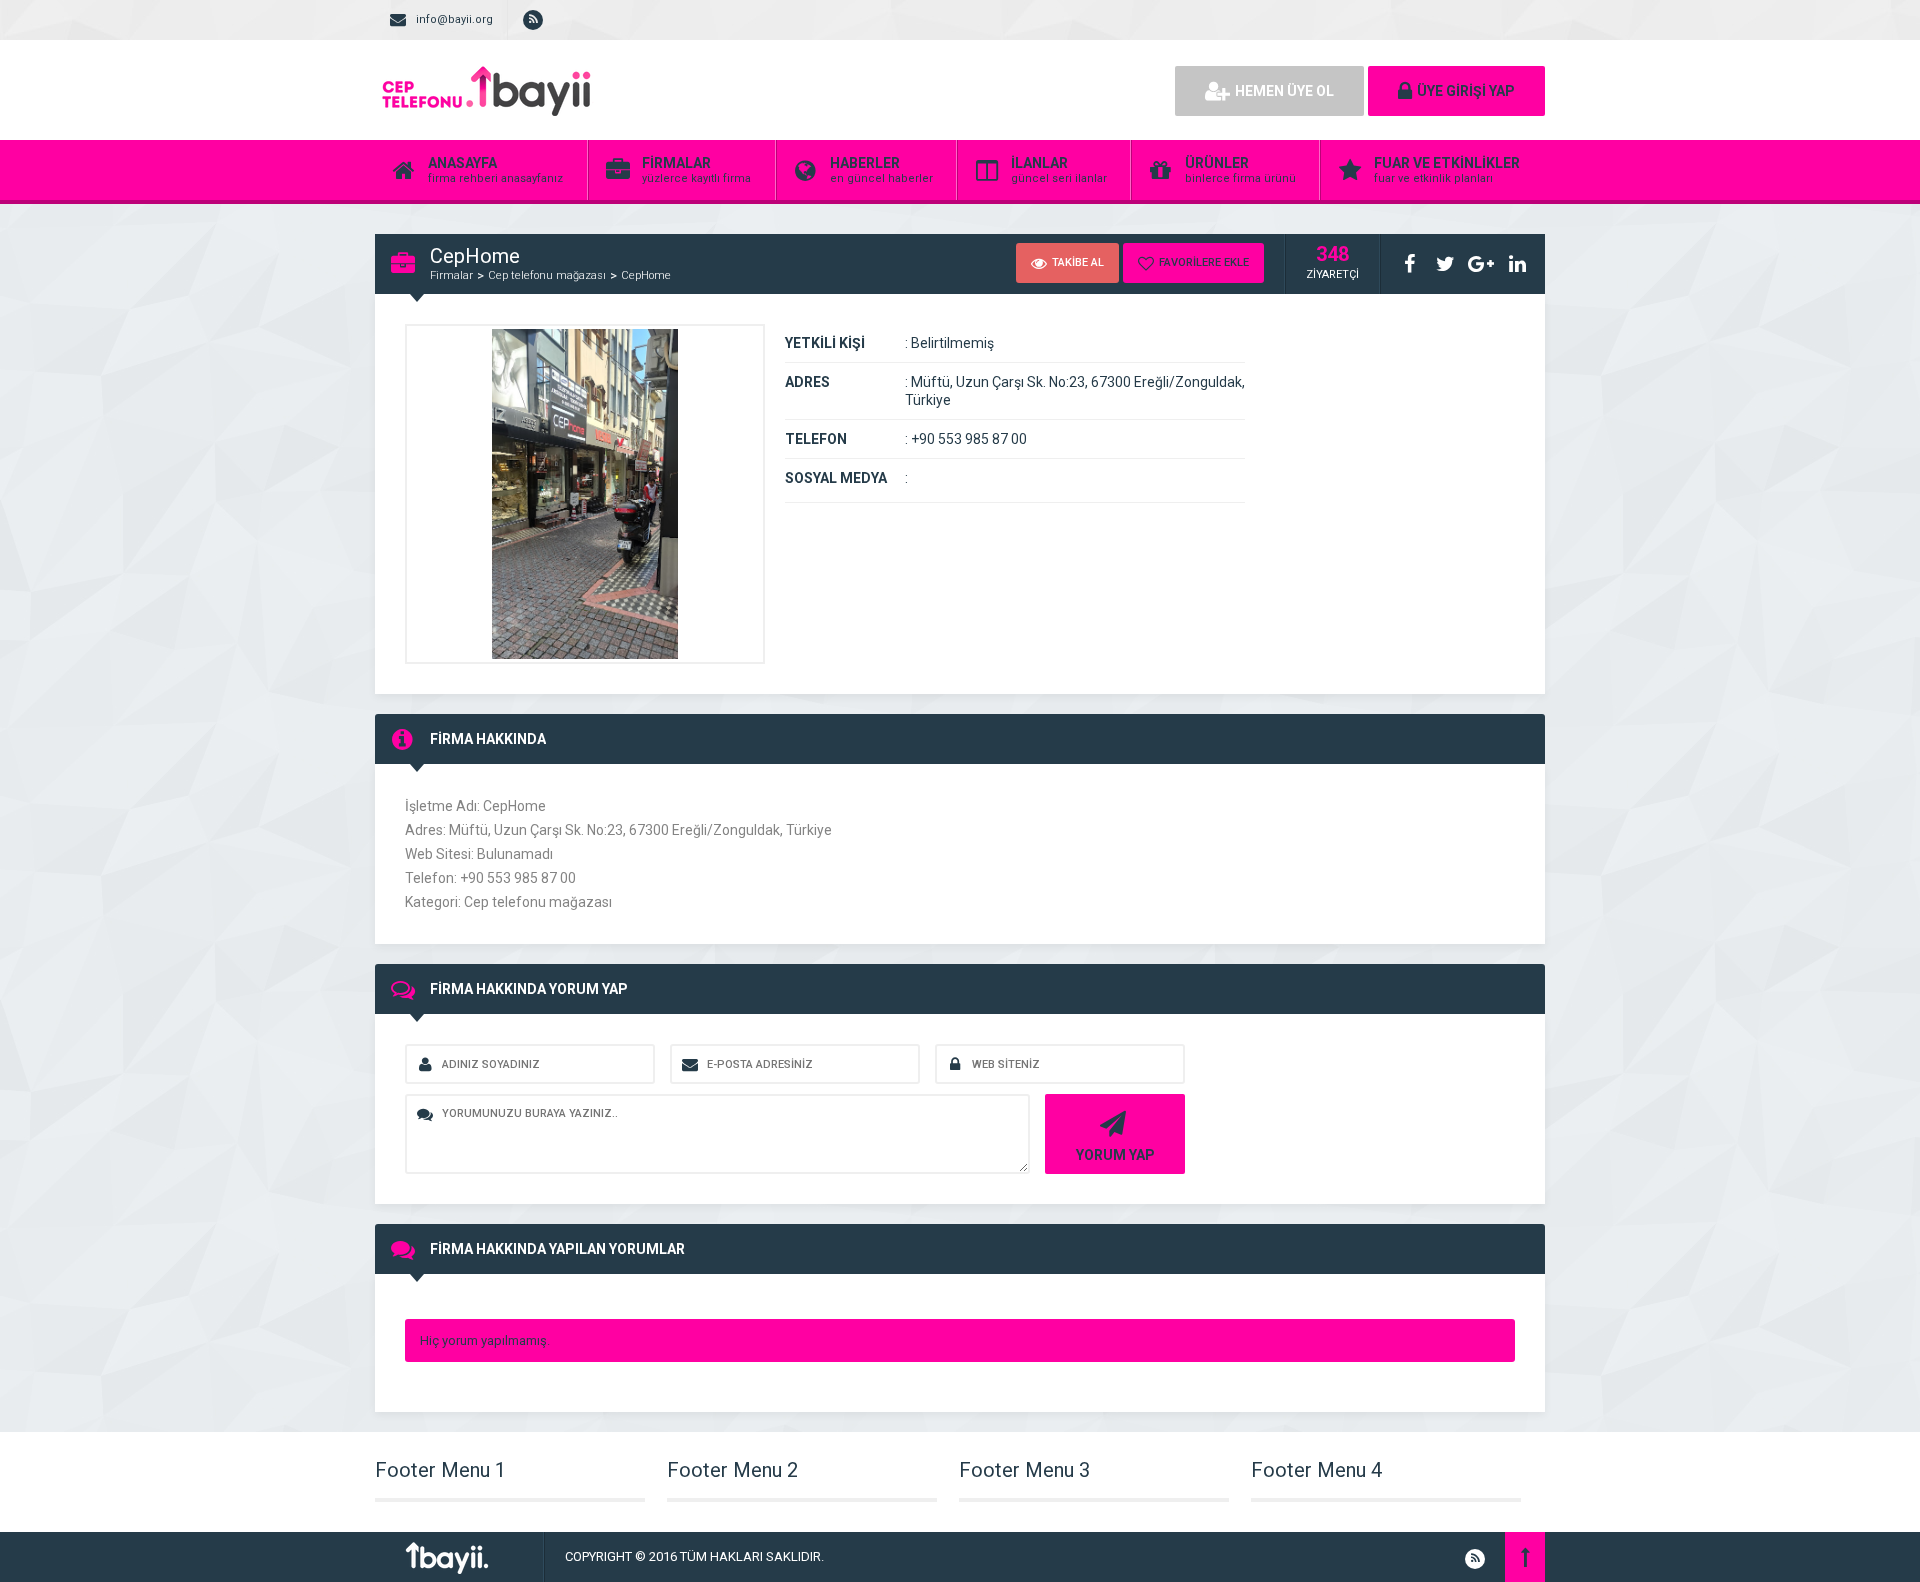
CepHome (646, 275)
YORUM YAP (1115, 1155)
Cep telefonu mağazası (547, 275)
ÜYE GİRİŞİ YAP (1466, 91)
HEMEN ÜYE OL (1284, 91)
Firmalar (451, 275)
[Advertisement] (930, 90)
